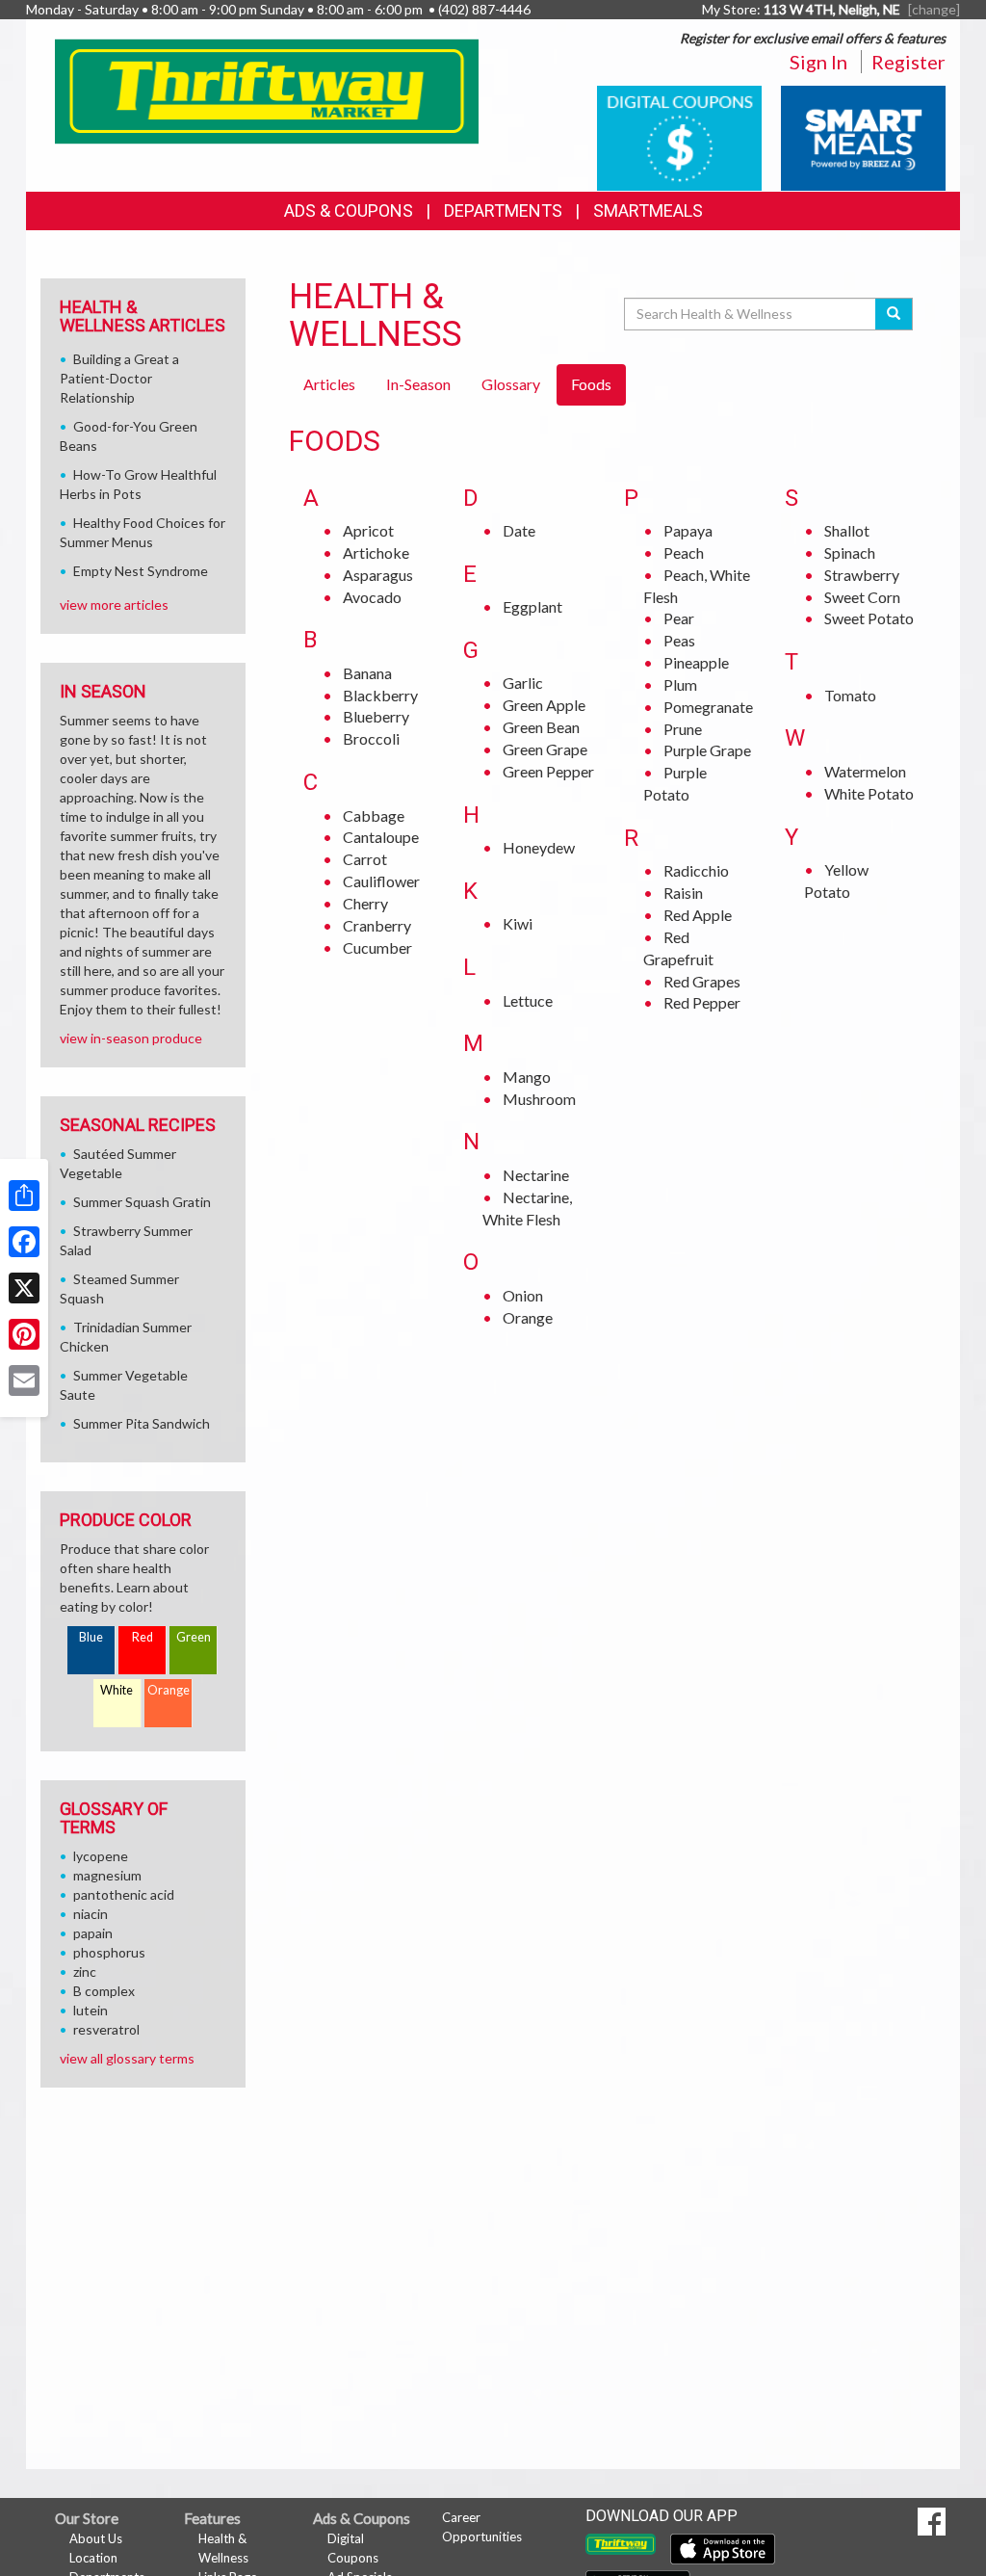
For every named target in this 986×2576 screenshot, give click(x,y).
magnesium (107, 1875)
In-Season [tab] (418, 384)
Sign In (818, 62)
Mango (527, 1077)
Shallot (847, 530)
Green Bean (541, 727)
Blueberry (376, 716)
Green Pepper (548, 771)
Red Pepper (702, 1002)
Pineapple (696, 662)
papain (93, 1933)
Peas (679, 640)
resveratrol (106, 2029)
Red (143, 1637)
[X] (24, 1288)
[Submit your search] (894, 314)
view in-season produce (131, 1038)
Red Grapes (702, 981)
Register (908, 62)
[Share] (24, 1196)
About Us (96, 2538)
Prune (683, 729)
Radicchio (696, 870)
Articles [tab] (329, 384)
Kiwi (518, 923)
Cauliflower (381, 881)
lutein (91, 2010)
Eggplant (532, 606)
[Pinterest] (24, 1334)
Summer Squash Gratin (142, 1202)
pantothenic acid (124, 1894)
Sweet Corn (862, 597)
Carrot (365, 859)
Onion (523, 1295)
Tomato (850, 695)
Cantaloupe (381, 837)
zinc (85, 1971)
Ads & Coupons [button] (349, 210)
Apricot (368, 530)
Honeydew (539, 847)
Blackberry (380, 695)
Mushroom (539, 1099)
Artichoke (376, 552)
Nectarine (536, 1175)
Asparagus (378, 575)
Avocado (372, 597)
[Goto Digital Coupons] (679, 136)
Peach (684, 552)
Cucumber (377, 947)
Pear (679, 618)
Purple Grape (707, 750)
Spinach (850, 552)
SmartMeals (648, 210)
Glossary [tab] (511, 384)
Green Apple (544, 705)
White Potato (869, 793)
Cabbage (374, 815)
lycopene (101, 1856)
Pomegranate (708, 707)
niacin (91, 1914)
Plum (680, 684)
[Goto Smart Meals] (863, 136)
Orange (528, 1317)
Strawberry (862, 575)
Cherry (365, 903)
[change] (934, 9)
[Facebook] (24, 1242)
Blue (91, 1637)
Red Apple (698, 915)
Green (194, 1637)
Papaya (688, 530)
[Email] (24, 1380)
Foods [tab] (591, 384)
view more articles (114, 605)
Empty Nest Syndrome (141, 571)
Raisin (683, 893)
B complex (104, 1991)
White (117, 1690)
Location (93, 2558)
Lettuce (528, 1000)
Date (519, 530)
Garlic (523, 683)
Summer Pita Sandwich (142, 1423)
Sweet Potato (869, 618)
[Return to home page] (267, 89)
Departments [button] (503, 210)
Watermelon (865, 771)
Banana (367, 673)
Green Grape (545, 749)
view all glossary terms (127, 2058)
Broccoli (371, 738)
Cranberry (377, 925)
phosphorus (109, 1952)
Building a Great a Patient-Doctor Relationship (119, 378)
